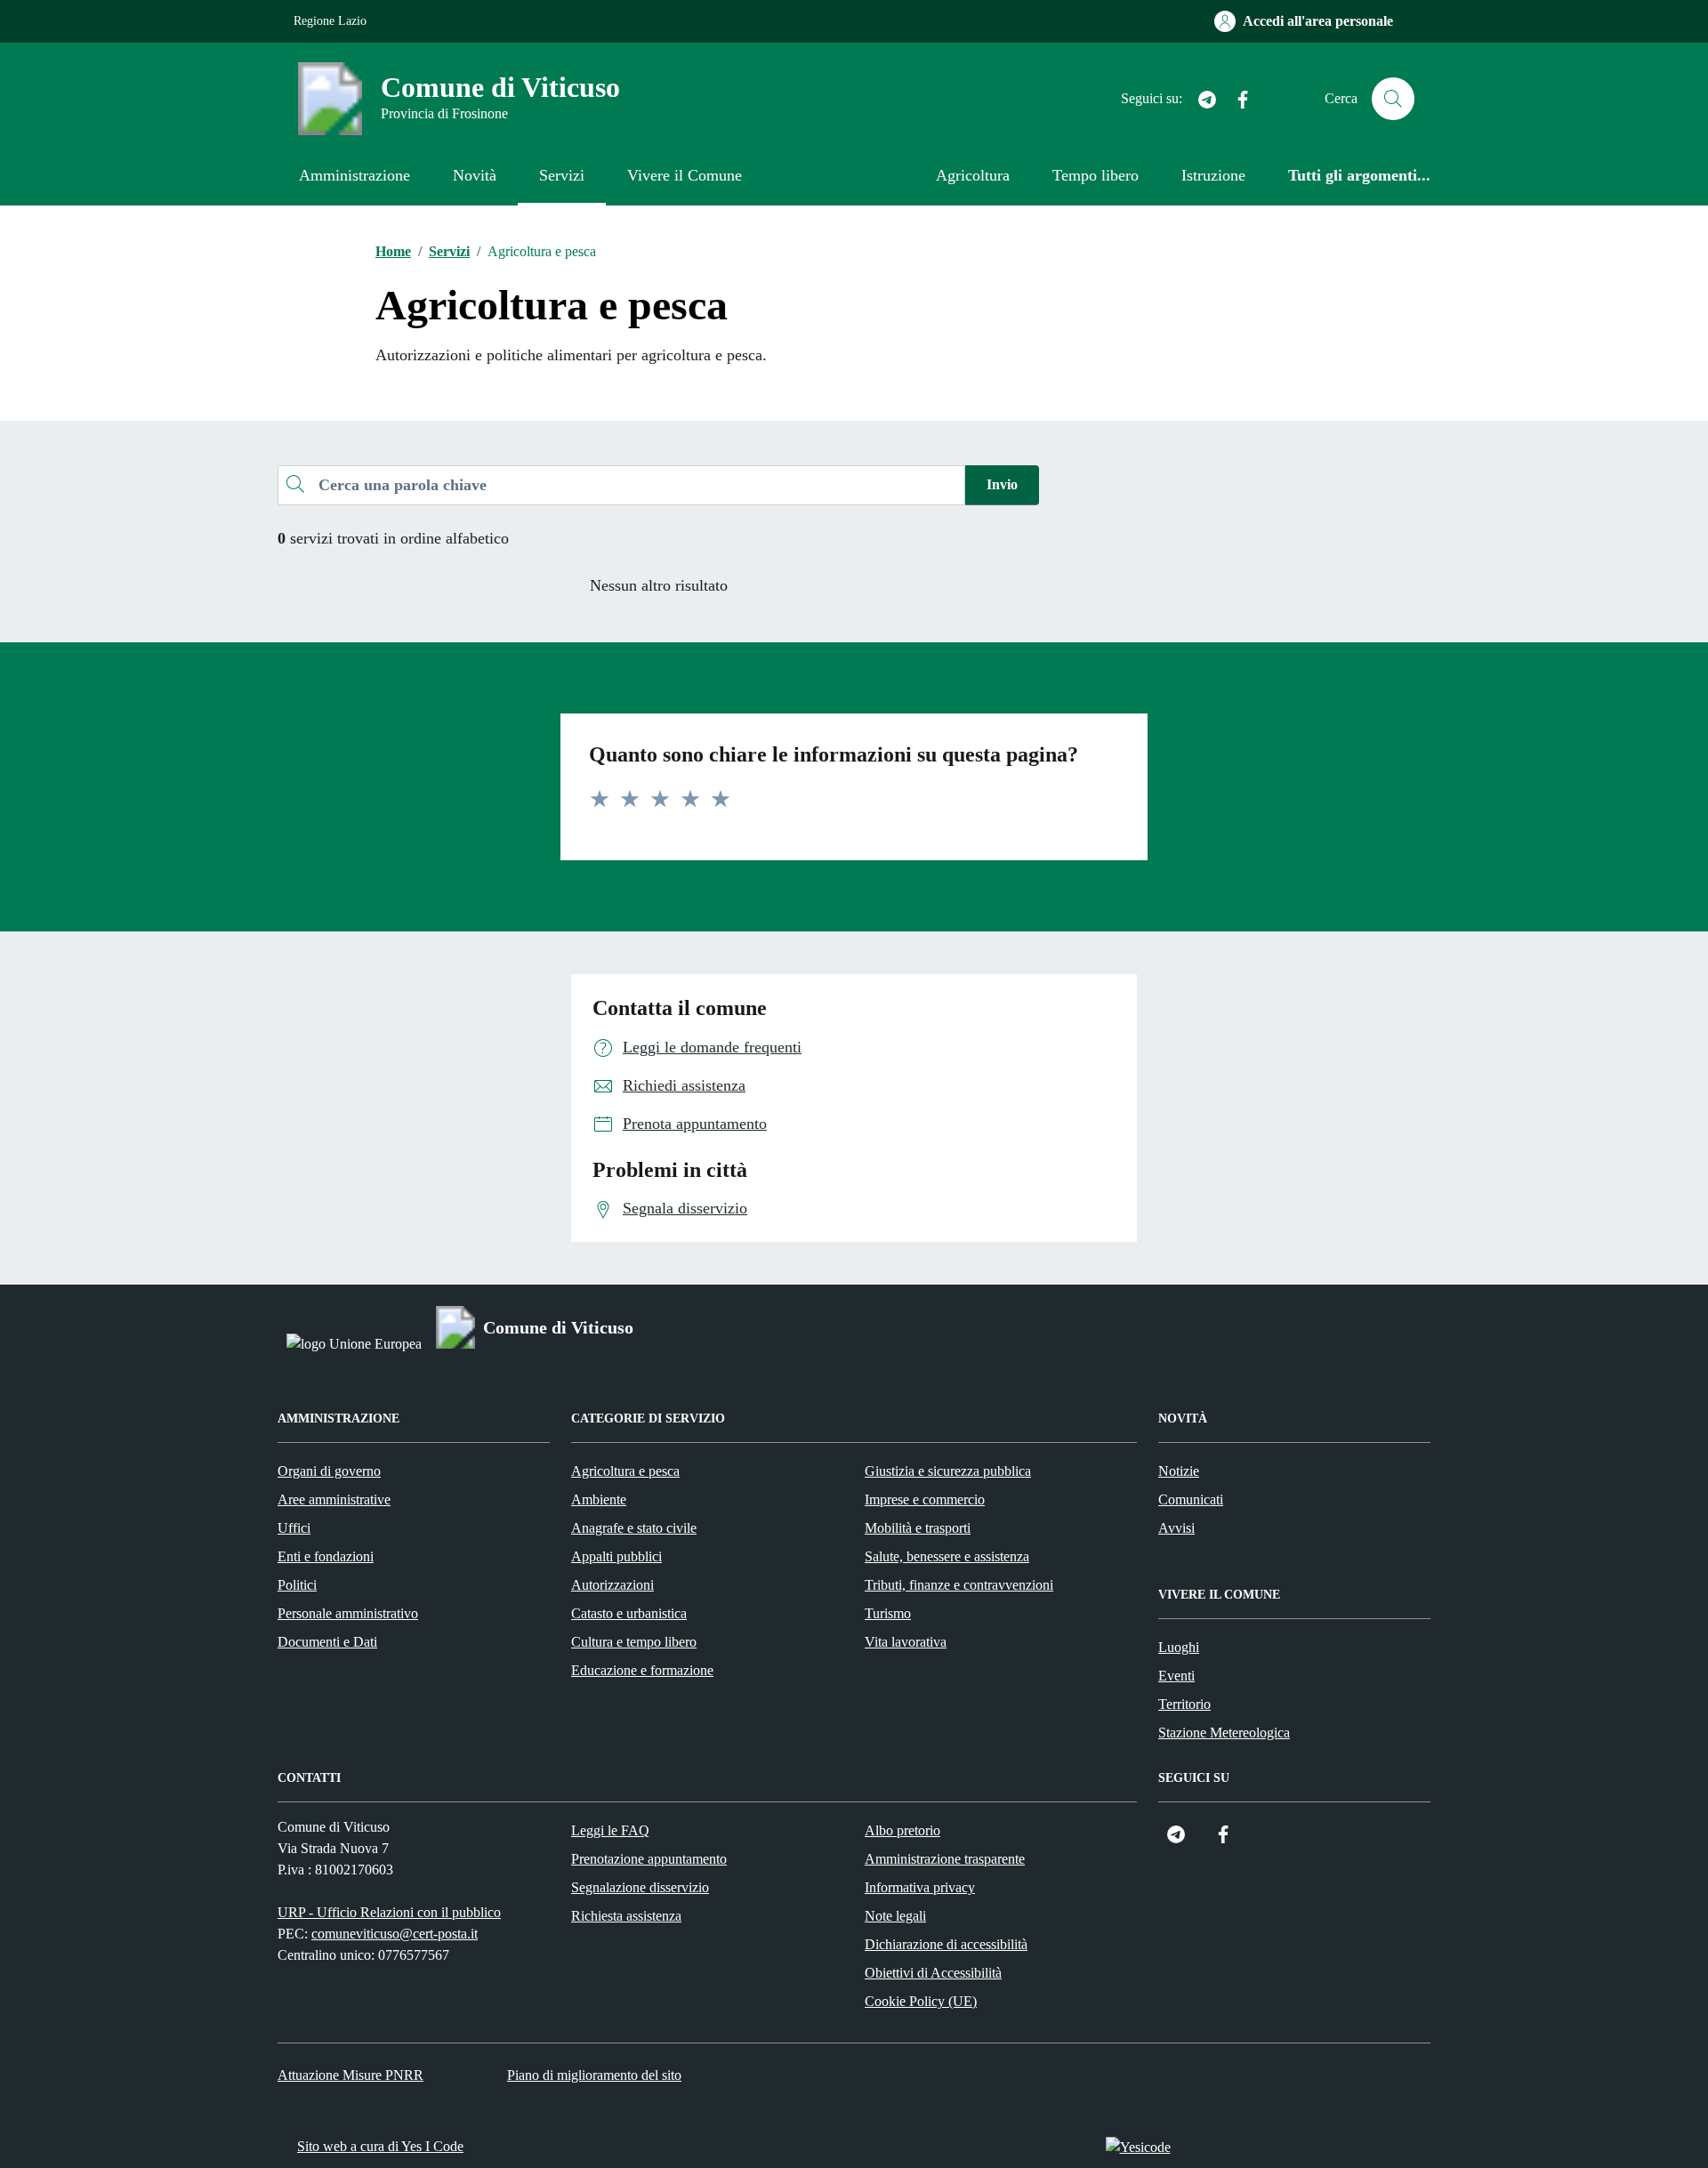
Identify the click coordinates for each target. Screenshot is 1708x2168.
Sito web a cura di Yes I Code (380, 2146)
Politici (297, 1585)
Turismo (888, 1613)
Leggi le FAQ (610, 1830)
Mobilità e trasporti (918, 1528)
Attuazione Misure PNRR (350, 2075)
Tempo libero (1096, 175)
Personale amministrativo (348, 1613)
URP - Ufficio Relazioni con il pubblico (389, 1912)
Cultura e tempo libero (634, 1642)
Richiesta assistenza (626, 1916)
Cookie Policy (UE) (921, 2001)
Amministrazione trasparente (945, 1859)
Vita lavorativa (906, 1642)
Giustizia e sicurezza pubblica (948, 1471)
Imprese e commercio (925, 1499)
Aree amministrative (334, 1499)
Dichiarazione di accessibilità (946, 1944)
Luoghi (1179, 1647)
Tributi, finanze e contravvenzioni (959, 1585)
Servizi (562, 175)
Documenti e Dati (327, 1642)
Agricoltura (973, 175)
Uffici (294, 1528)
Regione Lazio (330, 21)
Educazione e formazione (642, 1670)
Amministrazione (354, 175)
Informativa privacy (920, 1887)
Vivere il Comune (685, 175)
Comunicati (1191, 1499)
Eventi (1176, 1676)
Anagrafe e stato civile (634, 1528)
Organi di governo (329, 1471)
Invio (1002, 484)
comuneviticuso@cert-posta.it (395, 1934)
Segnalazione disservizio (640, 1887)
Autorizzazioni (612, 1585)
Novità (475, 175)
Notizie (1179, 1471)
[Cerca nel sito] (1393, 99)
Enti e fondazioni (326, 1556)
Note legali (895, 1916)
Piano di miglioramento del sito (594, 2075)
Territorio (1184, 1704)
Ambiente (599, 1499)
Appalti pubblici (616, 1556)
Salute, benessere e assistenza (947, 1556)
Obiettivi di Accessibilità (933, 1973)
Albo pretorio (902, 1830)
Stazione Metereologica (1224, 1733)
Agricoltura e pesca (625, 1471)
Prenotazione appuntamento (649, 1859)
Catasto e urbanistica (629, 1613)
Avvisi (1176, 1528)
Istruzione (1213, 175)
